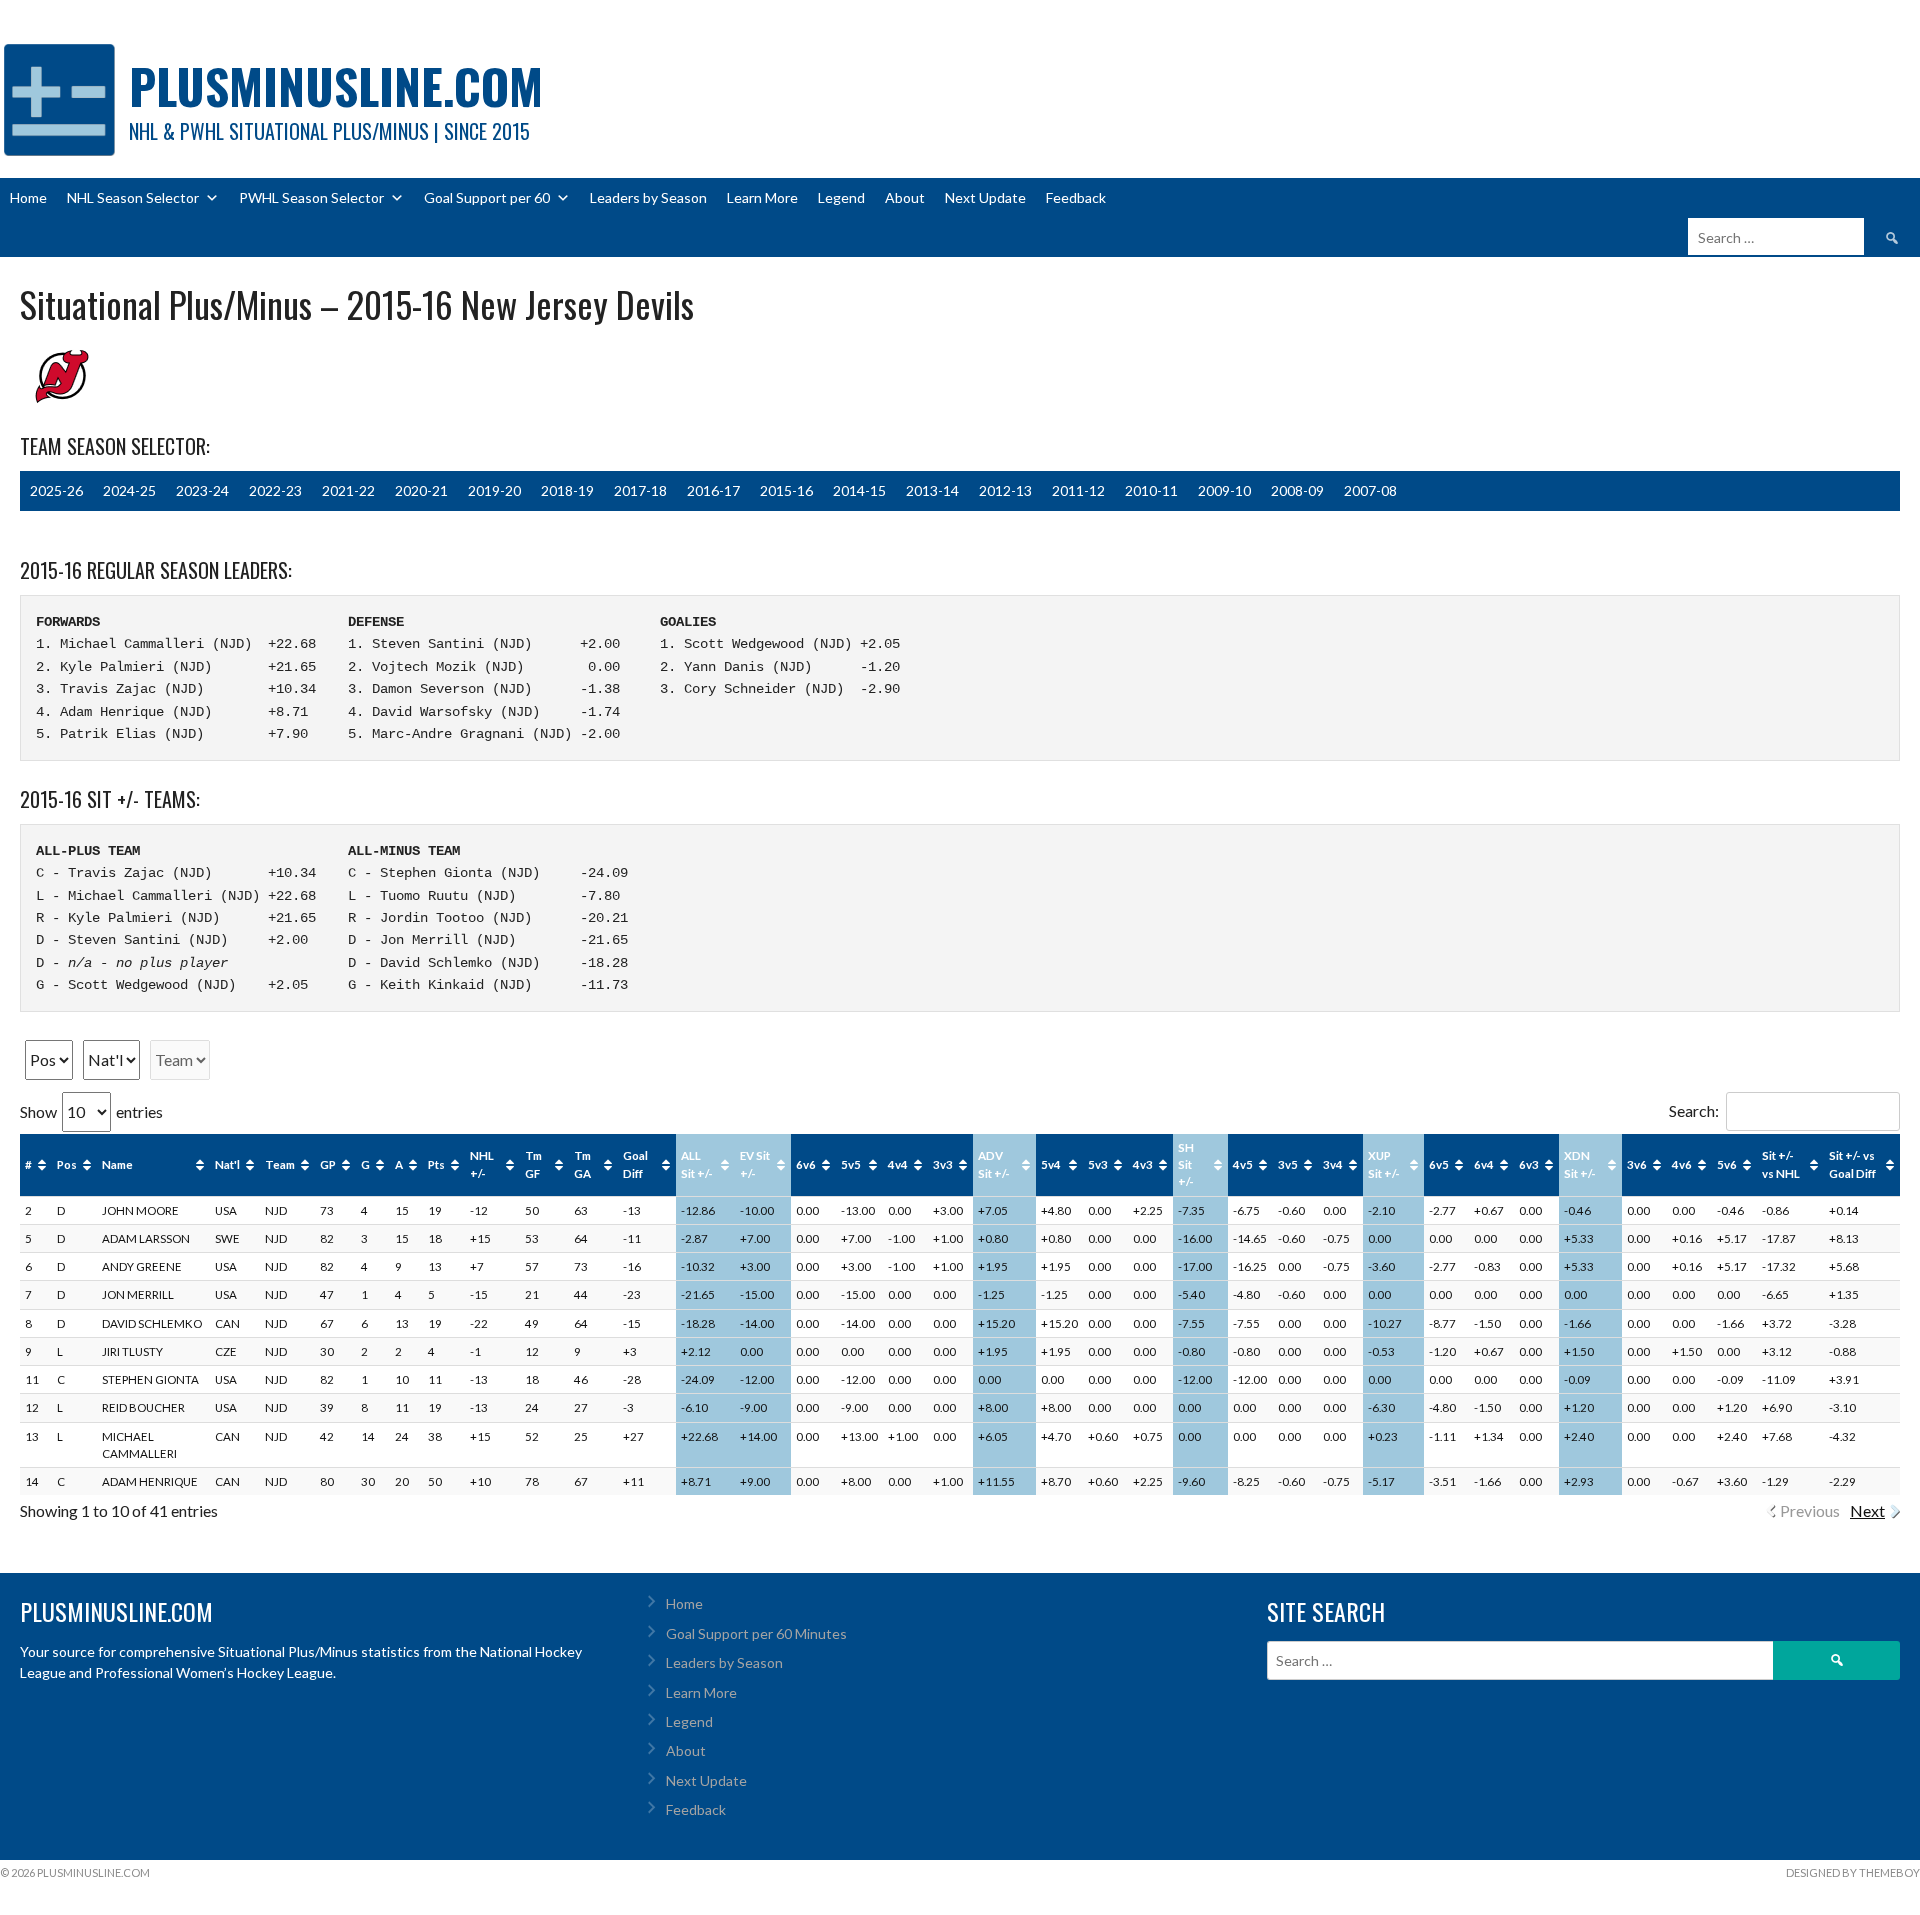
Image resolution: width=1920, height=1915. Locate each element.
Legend (841, 197)
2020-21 (421, 490)
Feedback (1076, 197)
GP (328, 1164)
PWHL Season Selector (311, 197)
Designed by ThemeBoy (1853, 1872)
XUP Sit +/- (1384, 1164)
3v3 (943, 1164)
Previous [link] (1810, 1510)
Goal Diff (635, 1164)
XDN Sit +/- (1580, 1164)
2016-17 (713, 490)
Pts (436, 1164)
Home (28, 197)
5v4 (1051, 1164)
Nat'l (227, 1164)
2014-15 (859, 490)
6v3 (1529, 1164)
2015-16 (786, 490)
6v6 (806, 1164)
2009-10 (1224, 490)
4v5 (1243, 1164)
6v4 (1484, 1164)
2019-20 (494, 490)
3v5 (1288, 1164)
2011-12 (1078, 490)
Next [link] (1867, 1510)
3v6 (1637, 1164)
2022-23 (275, 490)
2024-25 (129, 490)
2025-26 (56, 490)
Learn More (762, 197)
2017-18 (640, 490)
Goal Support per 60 (487, 197)
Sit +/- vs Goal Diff (1852, 1164)
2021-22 (348, 490)
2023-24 (202, 490)
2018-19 (567, 490)
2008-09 (1297, 490)
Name (117, 1164)
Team (280, 1164)
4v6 (1682, 1164)
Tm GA (582, 1164)
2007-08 (1370, 490)
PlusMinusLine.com (336, 85)
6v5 (1439, 1164)
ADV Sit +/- (994, 1164)
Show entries (91, 1111)
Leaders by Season (648, 197)
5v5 (851, 1164)
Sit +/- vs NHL (1781, 1164)
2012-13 (1005, 490)
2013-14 (932, 490)
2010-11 (1151, 490)
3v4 (1333, 1164)
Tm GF (533, 1164)
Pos (67, 1164)
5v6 (1727, 1164)
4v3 (1143, 1164)
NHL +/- (482, 1164)
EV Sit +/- (755, 1164)
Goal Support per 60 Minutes (756, 1633)
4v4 (898, 1164)
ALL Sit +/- (697, 1164)
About (905, 197)
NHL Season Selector (133, 197)
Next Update (985, 197)
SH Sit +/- (1186, 1165)
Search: (1694, 1110)
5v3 (1098, 1164)
